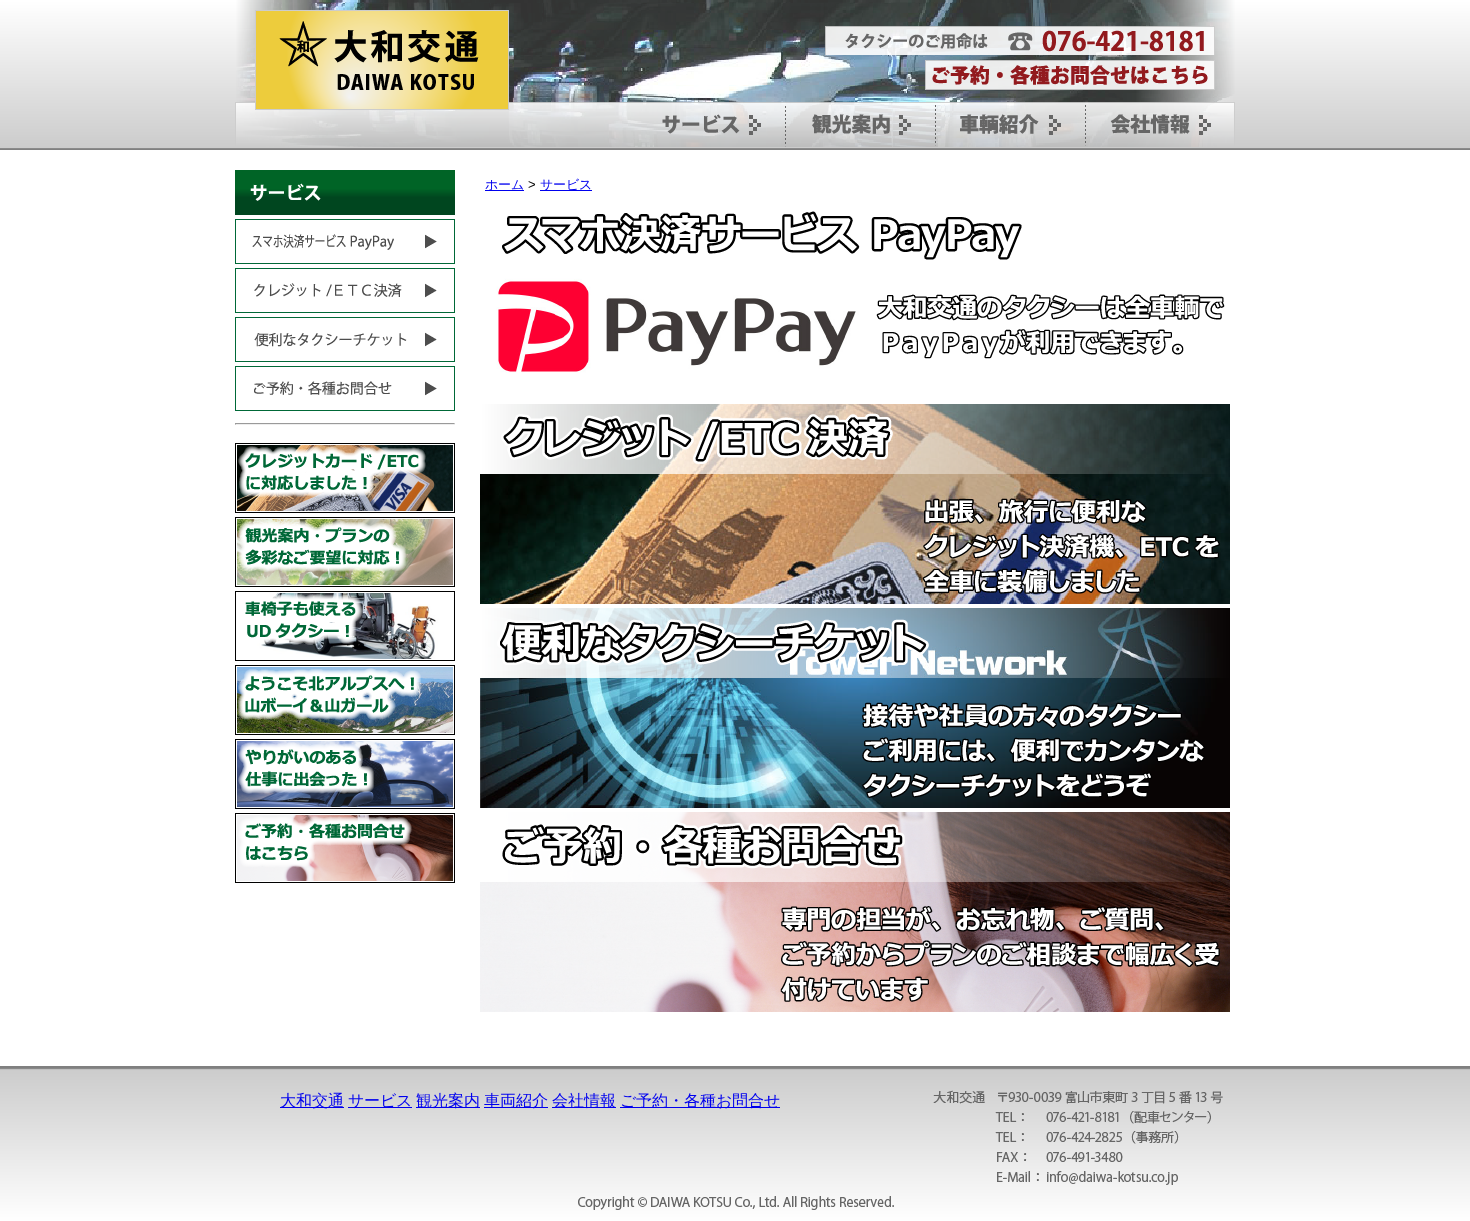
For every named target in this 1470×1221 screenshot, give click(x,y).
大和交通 (312, 1100)
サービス (566, 184)
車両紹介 (516, 1100)
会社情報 (584, 1100)
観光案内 (448, 1100)
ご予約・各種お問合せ (700, 1100)
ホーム (504, 184)
